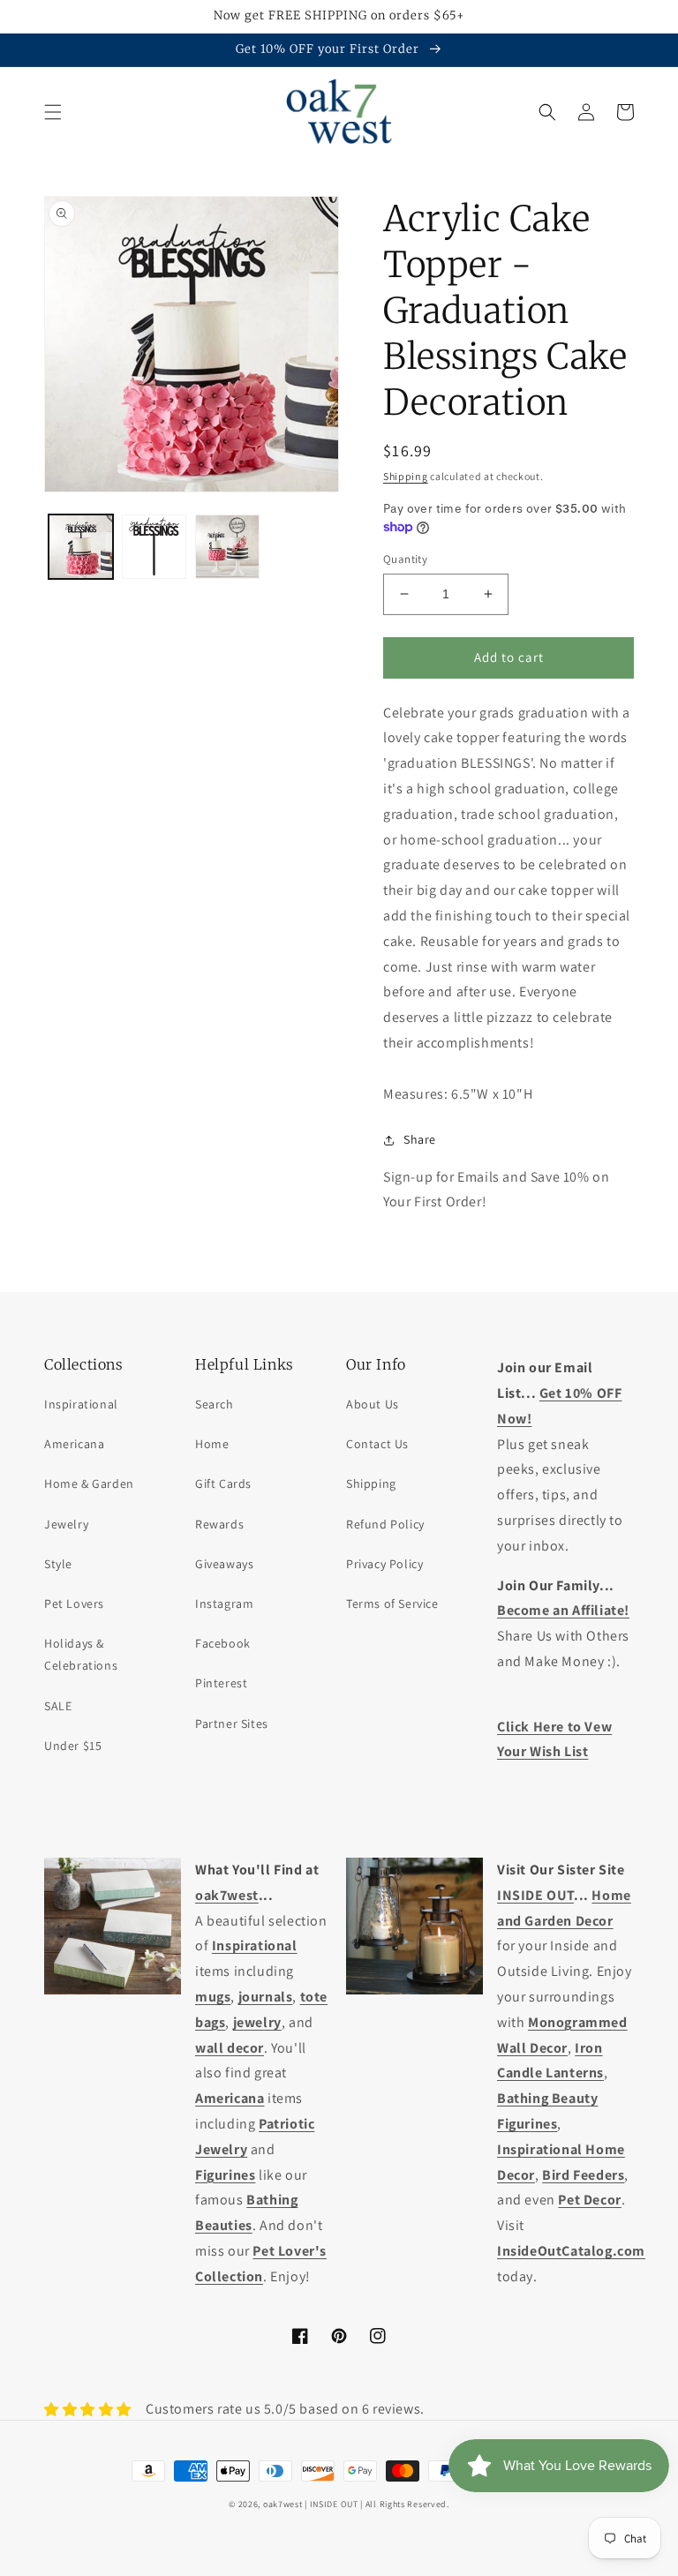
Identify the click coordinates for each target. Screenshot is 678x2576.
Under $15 (73, 1746)
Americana (74, 1444)
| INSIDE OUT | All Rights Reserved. (377, 2504)
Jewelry (66, 1524)
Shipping (406, 476)
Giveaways (224, 1564)
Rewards (219, 1524)
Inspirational (81, 1404)
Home (212, 1444)
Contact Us (377, 1444)
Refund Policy (385, 1524)
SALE (58, 1706)
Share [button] (420, 1139)
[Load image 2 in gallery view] (154, 547)
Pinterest (221, 1683)
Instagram (224, 1603)
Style (58, 1564)
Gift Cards (223, 1483)
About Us (373, 1404)
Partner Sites (232, 1724)
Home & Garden (89, 1483)
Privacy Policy (384, 1564)
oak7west (283, 2504)
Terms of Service (392, 1603)
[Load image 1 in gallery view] (81, 547)
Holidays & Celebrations (81, 1654)
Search (215, 1404)
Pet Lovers (74, 1603)
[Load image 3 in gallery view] (227, 547)
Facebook (223, 1643)
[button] (53, 112)
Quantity (405, 559)
